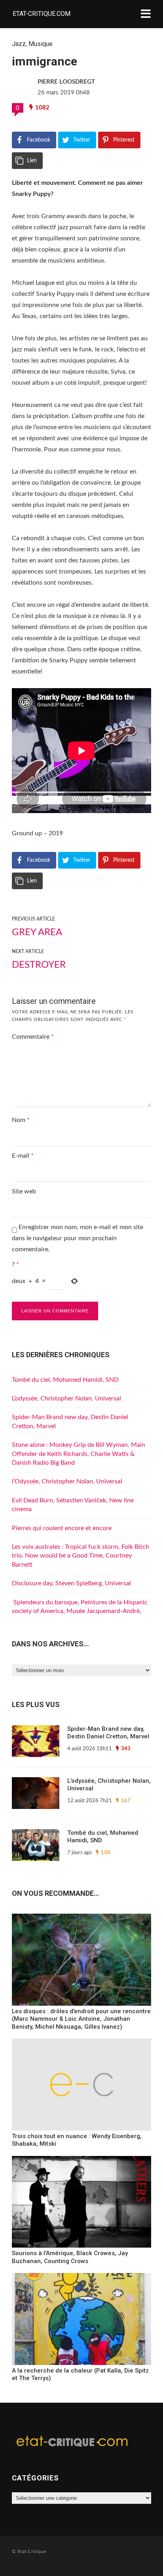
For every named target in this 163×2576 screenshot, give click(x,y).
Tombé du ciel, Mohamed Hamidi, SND (65, 1380)
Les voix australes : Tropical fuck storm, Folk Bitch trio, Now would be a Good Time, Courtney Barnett (81, 1556)
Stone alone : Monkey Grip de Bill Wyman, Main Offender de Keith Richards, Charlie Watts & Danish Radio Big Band (79, 1454)
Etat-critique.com (42, 14)
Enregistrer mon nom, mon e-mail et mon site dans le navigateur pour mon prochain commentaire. (78, 1238)
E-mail (23, 1156)
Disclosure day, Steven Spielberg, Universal (71, 1583)
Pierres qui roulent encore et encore (62, 1528)
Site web (24, 1191)
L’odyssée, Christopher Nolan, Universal (66, 1398)
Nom (21, 1120)
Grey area (37, 932)
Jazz (19, 44)
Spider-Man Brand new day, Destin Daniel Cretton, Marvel (108, 1733)
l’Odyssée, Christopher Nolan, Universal (67, 1481)
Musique (41, 44)
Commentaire (33, 1037)
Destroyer (39, 965)
